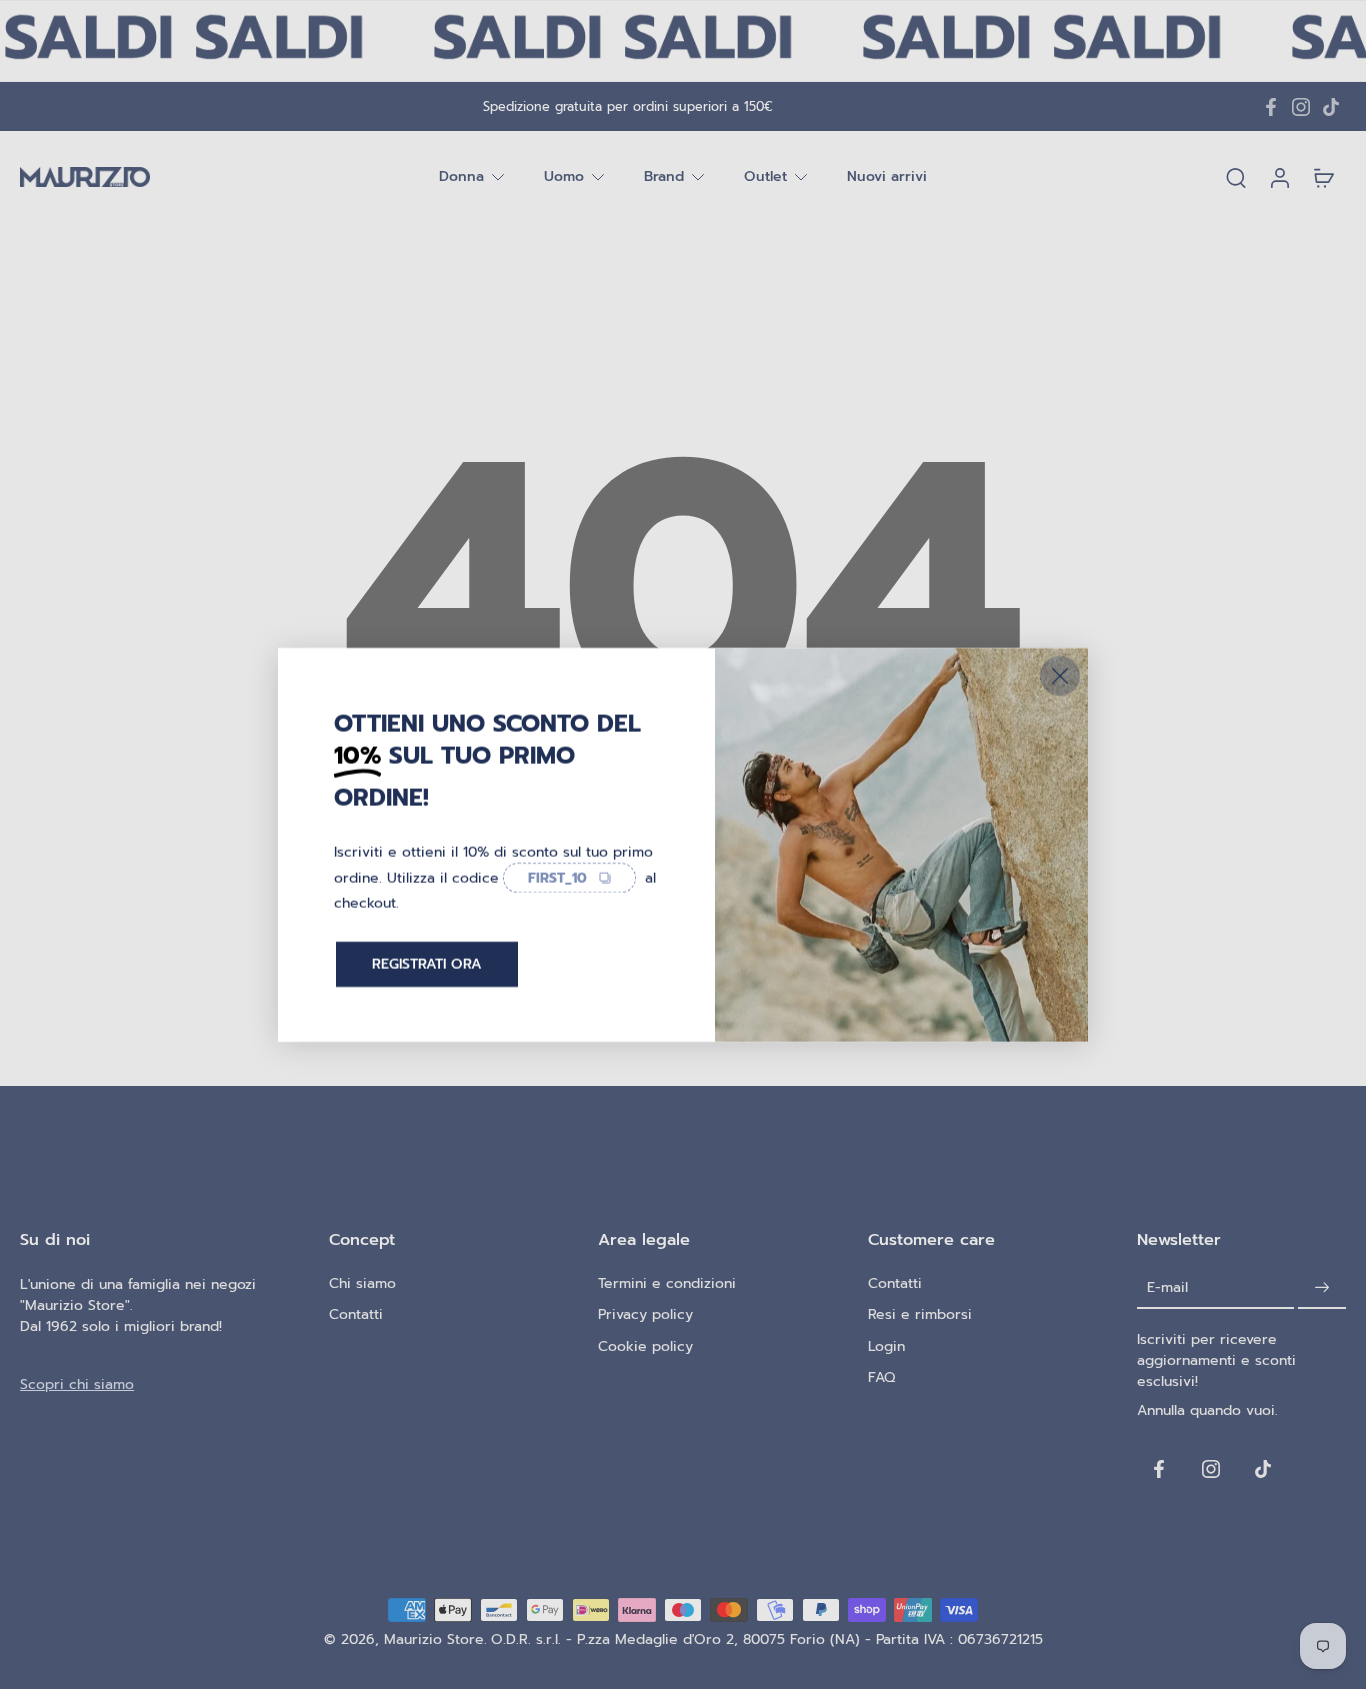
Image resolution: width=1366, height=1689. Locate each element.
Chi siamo (362, 1283)
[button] (144, 1240)
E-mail (1167, 1287)
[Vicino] (1060, 675)
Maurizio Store (434, 1639)
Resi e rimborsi (920, 1314)
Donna (461, 177)
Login (886, 1346)
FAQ (881, 1377)
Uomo (564, 177)
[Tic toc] (1331, 107)
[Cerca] (1236, 177)
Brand (664, 177)
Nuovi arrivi (887, 177)
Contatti (356, 1314)
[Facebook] (1271, 107)
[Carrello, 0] (1324, 177)
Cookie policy (645, 1346)
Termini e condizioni (667, 1283)
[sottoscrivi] (1322, 1287)
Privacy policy (645, 1314)
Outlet (765, 177)
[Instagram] (1301, 107)
